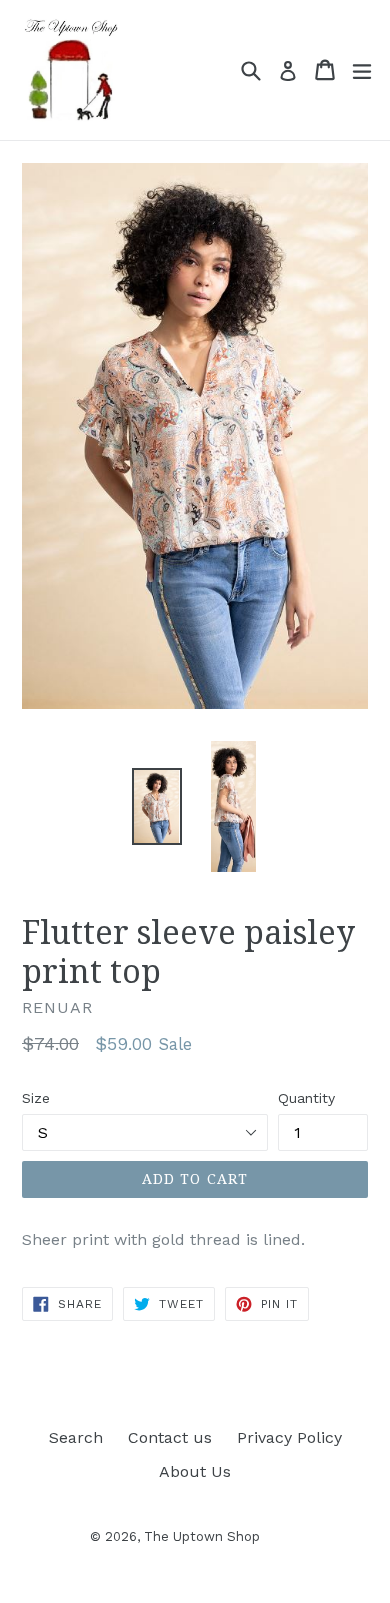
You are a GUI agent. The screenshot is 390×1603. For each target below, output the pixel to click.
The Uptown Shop (202, 1536)
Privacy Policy (289, 1437)
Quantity (306, 1098)
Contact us (170, 1437)
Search (76, 1437)
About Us (195, 1471)
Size (36, 1098)
